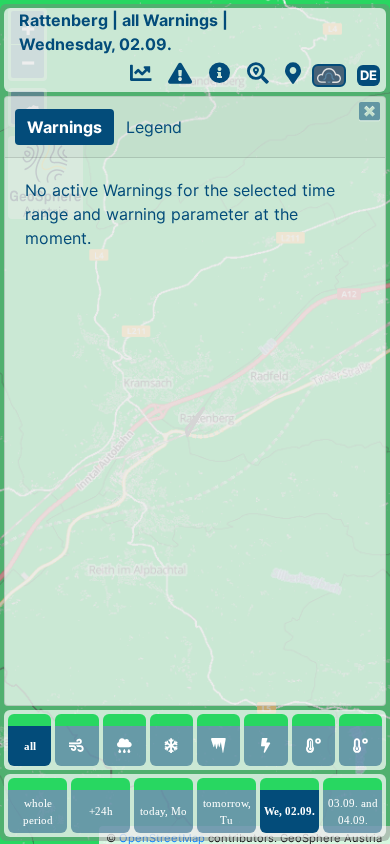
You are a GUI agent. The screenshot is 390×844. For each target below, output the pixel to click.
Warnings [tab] (64, 127)
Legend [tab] (154, 127)
